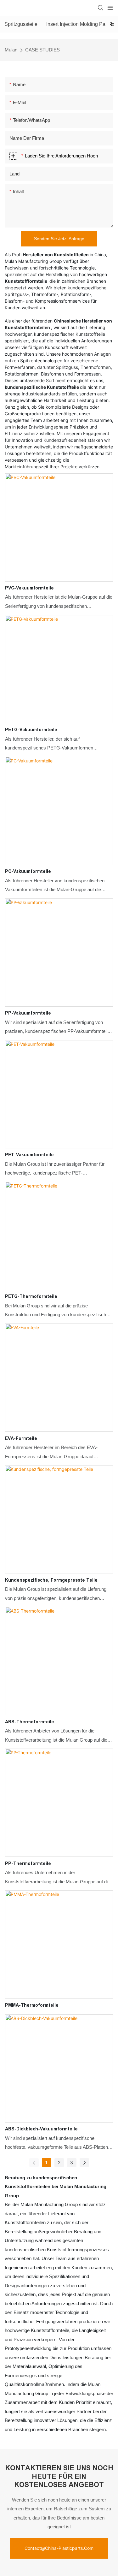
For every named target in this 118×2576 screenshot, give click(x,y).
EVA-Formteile (21, 1438)
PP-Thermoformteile (28, 1863)
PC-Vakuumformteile (28, 871)
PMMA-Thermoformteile (32, 2005)
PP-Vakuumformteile (28, 1013)
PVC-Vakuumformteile (29, 588)
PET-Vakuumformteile (29, 1155)
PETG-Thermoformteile (31, 1296)
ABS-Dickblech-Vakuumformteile (41, 2129)
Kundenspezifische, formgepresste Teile (51, 1580)
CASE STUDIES (42, 50)
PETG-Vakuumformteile (31, 730)
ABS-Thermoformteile (30, 1722)
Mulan (11, 50)
